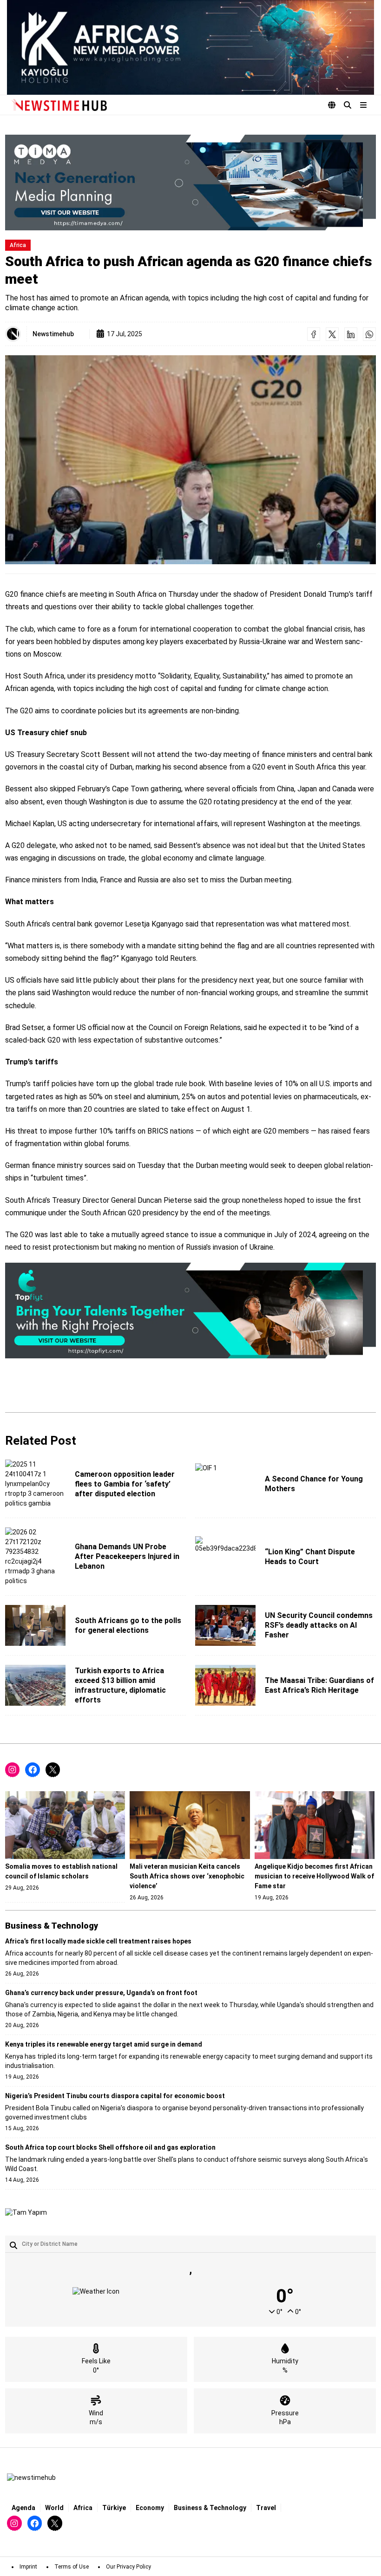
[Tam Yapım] (26, 2213)
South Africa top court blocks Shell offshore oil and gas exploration (110, 2147)
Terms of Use (72, 2567)
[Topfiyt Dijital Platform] (190, 1311)
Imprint (28, 2567)
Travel (266, 2508)
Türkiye (114, 2508)
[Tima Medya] (190, 183)
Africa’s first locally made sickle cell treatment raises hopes (98, 1941)
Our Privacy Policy (128, 2567)
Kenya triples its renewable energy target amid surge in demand (104, 2044)
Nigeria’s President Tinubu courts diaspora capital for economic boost (115, 2096)
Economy (150, 2508)
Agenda (23, 2508)
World (54, 2508)
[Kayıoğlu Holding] (190, 47)
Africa (18, 245)
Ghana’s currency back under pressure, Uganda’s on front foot (101, 1993)
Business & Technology (210, 2508)
